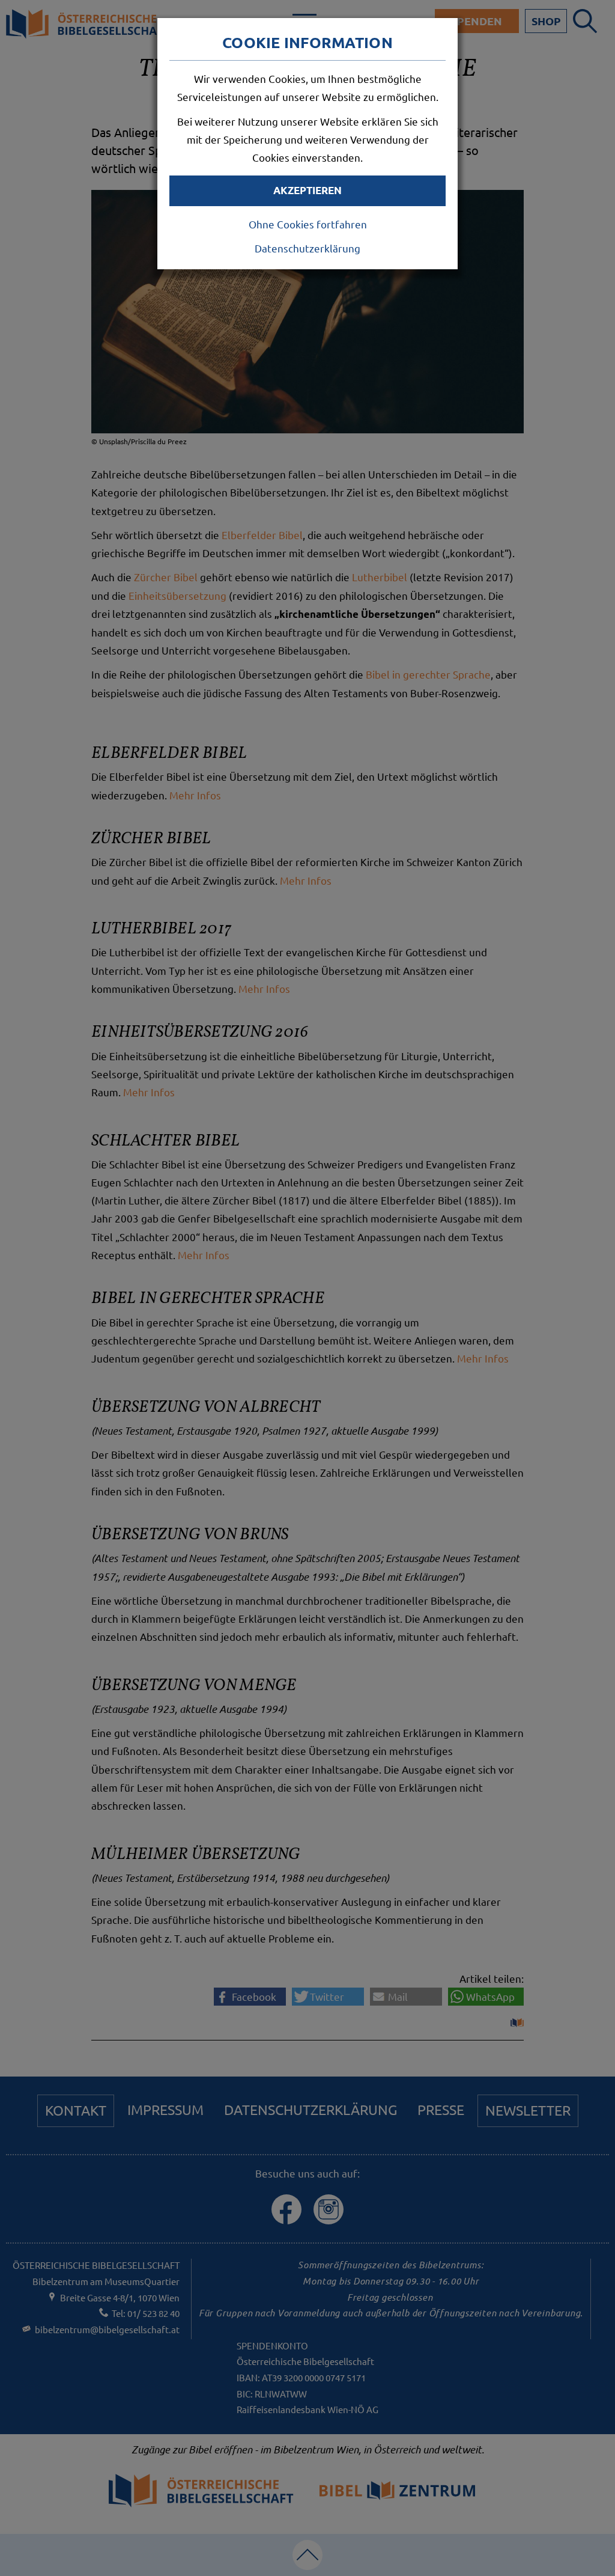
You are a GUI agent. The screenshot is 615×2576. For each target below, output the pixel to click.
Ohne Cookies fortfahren (308, 224)
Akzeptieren (307, 190)
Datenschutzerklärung (307, 248)
